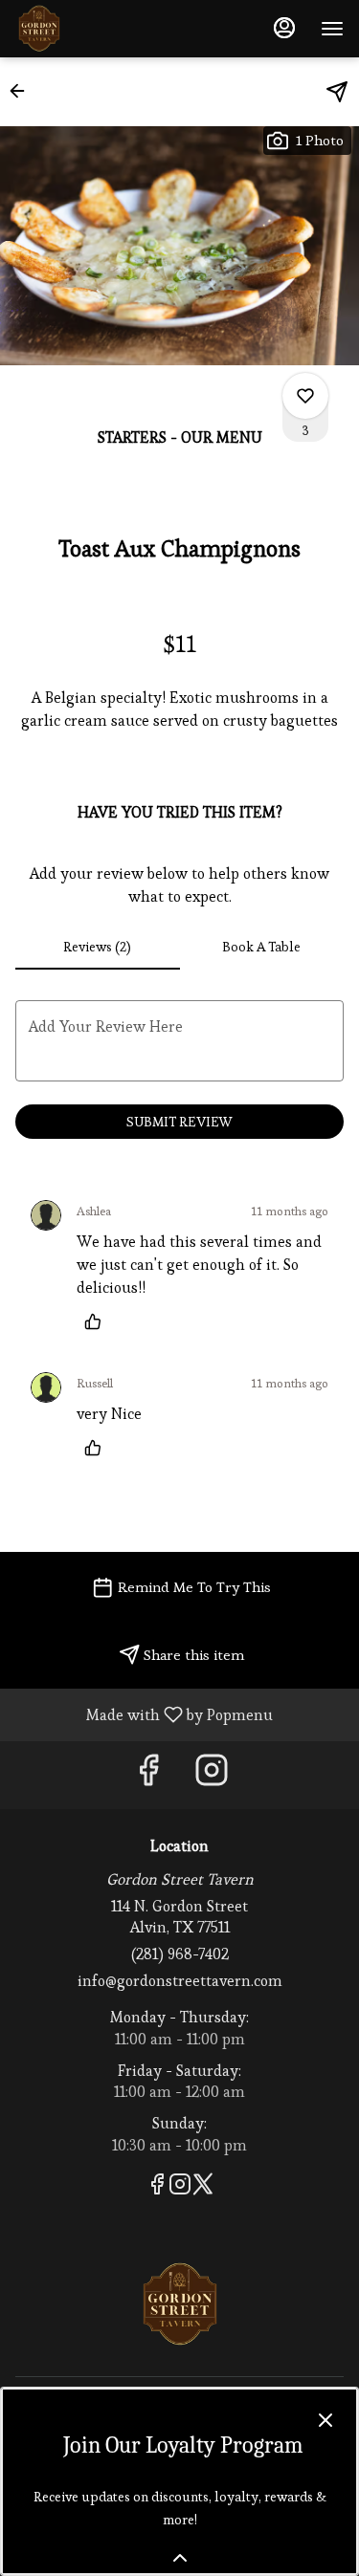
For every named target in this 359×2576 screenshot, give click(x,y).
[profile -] (284, 28)
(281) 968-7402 (180, 1954)
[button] (23, 91)
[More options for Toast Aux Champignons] (305, 396)
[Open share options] (337, 92)
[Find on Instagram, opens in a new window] (212, 1775)
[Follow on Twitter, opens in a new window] (203, 2187)
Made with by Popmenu (144, 1714)
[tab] (98, 947)
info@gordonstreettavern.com (180, 1981)
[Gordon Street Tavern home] (101, 29)
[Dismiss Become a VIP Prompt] (325, 2420)
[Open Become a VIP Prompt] (180, 2558)
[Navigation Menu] (332, 29)
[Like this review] (98, 1321)
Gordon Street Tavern (179, 2304)
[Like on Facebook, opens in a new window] (148, 1775)
